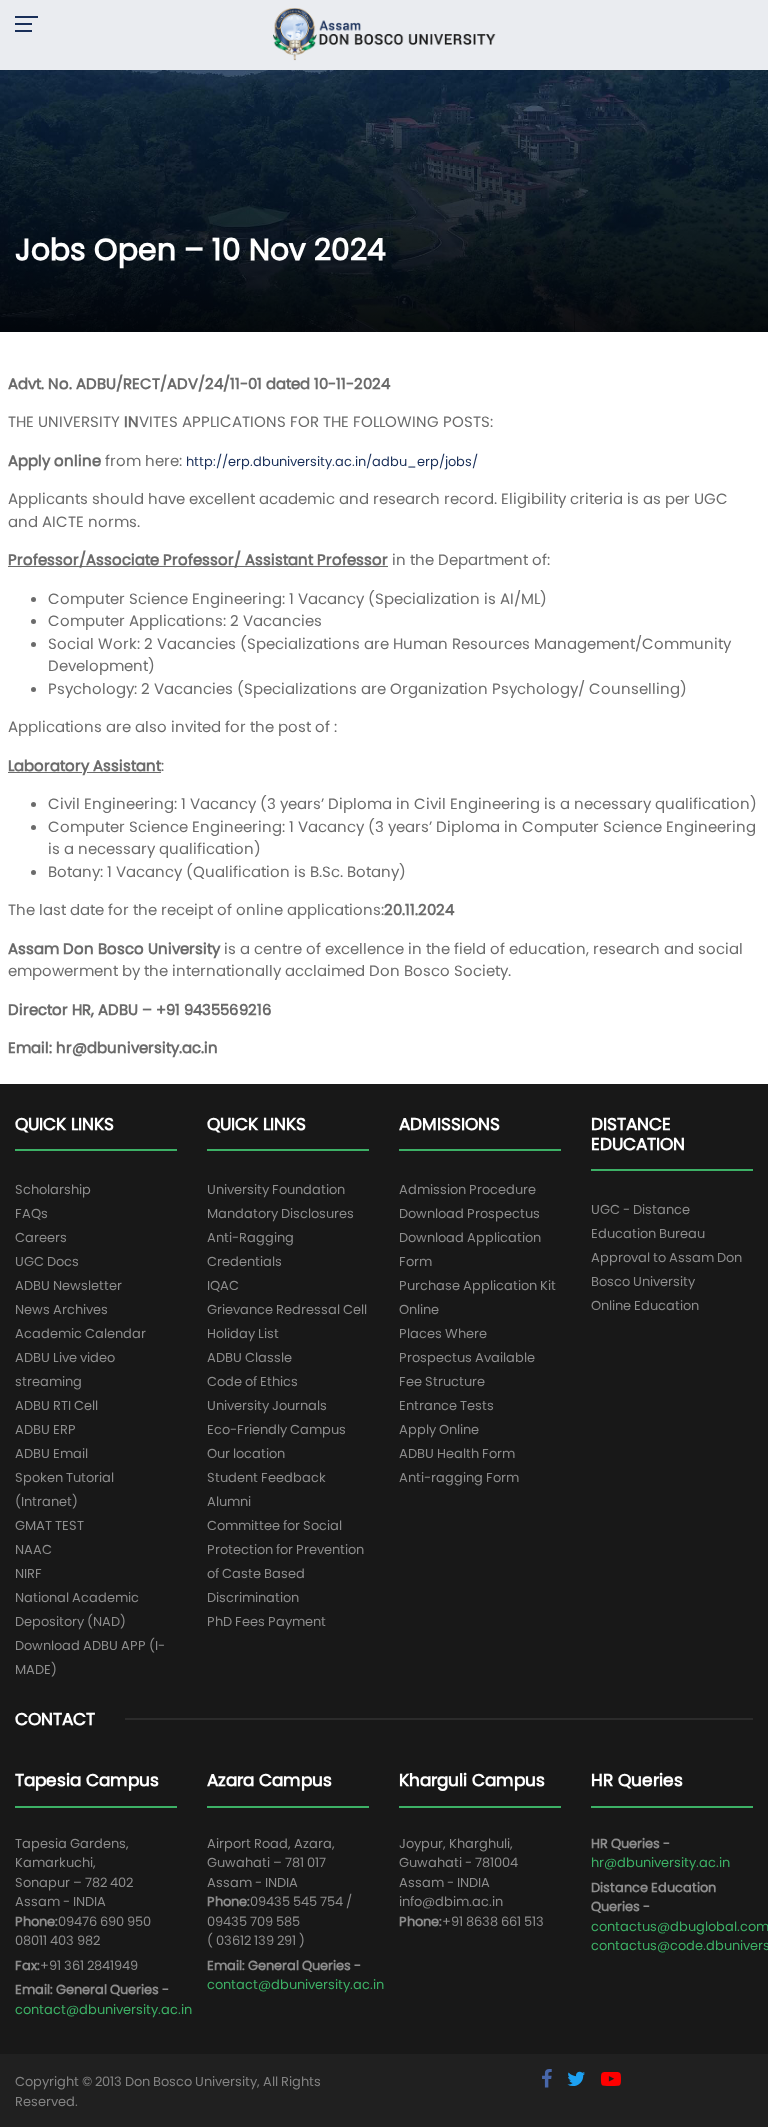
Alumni (229, 1501)
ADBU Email (51, 1453)
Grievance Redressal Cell (287, 1309)
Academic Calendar (80, 1333)
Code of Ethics (252, 1381)
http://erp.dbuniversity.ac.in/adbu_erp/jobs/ (332, 461)
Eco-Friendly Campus (276, 1429)
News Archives (61, 1309)
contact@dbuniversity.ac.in (103, 2009)
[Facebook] (549, 2079)
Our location (246, 1453)
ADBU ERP (45, 1429)
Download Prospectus (469, 1213)
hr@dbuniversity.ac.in (660, 1862)
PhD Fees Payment (266, 1621)
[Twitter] (579, 2079)
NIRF (28, 1573)
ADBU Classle (249, 1357)
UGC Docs (47, 1261)
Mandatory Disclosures (280, 1213)
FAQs (31, 1213)
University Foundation (276, 1189)
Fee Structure (442, 1381)
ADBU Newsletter (68, 1285)
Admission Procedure (467, 1189)
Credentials (244, 1261)
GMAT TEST (49, 1525)
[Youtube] (611, 2079)
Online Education (645, 1305)
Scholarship (53, 1189)
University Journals (267, 1405)
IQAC (223, 1285)
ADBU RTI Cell (56, 1405)
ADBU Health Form (457, 1453)
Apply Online (439, 1429)
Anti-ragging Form (459, 1477)
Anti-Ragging (250, 1237)
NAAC (33, 1549)
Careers (41, 1237)
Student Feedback (266, 1477)
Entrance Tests (446, 1405)
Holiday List (243, 1333)
